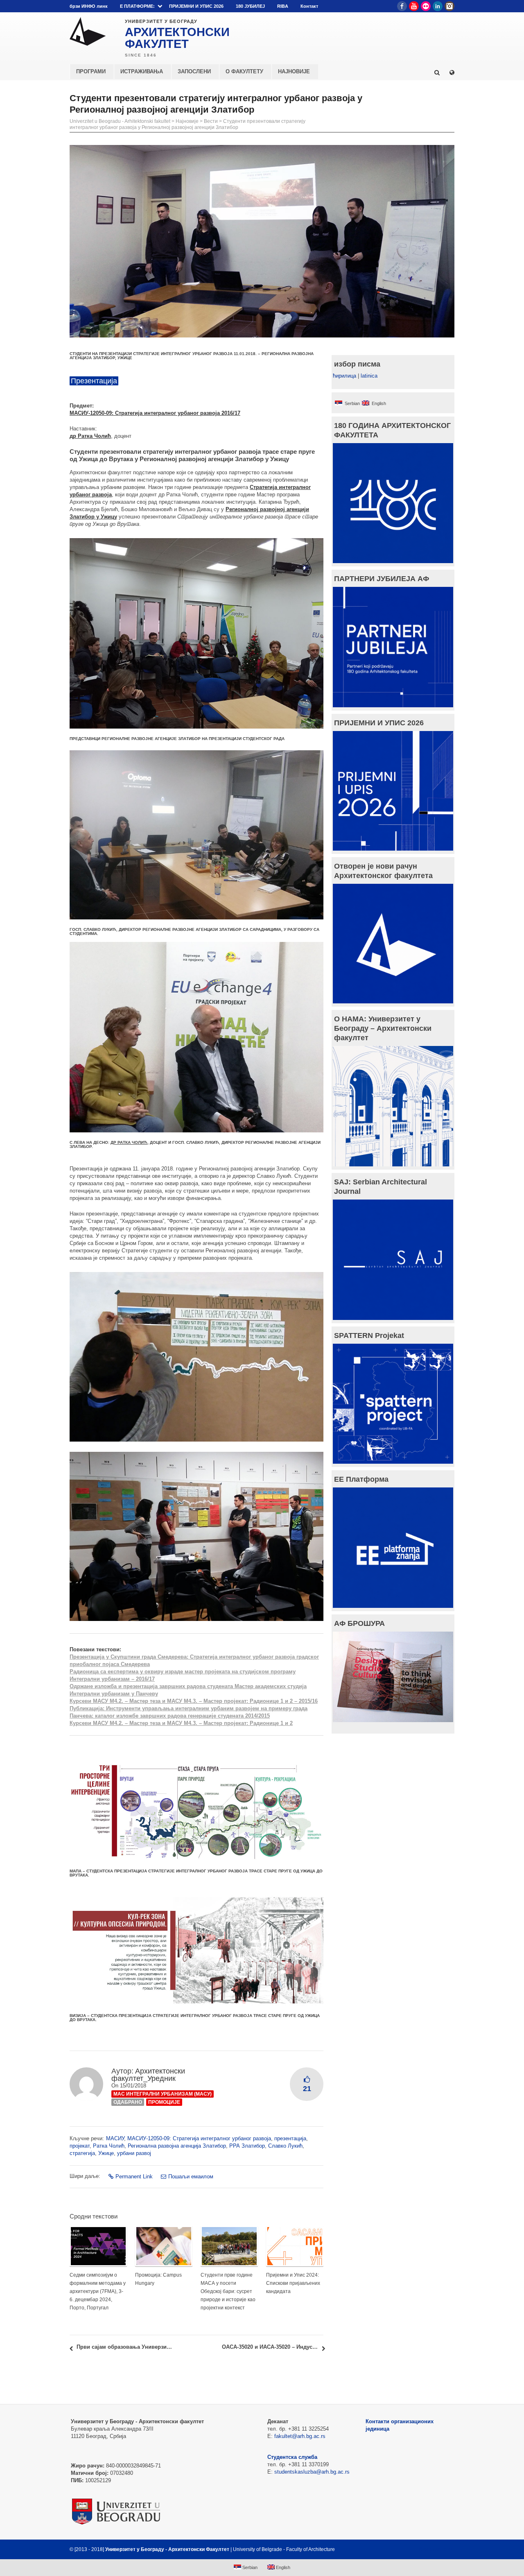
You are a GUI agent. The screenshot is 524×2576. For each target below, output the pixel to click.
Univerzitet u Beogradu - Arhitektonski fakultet (120, 121)
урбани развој (134, 2153)
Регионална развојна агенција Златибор (177, 2146)
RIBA (283, 6)
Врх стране (433, 2549)
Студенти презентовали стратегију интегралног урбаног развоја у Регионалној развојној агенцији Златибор (187, 124)
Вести (211, 121)
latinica (369, 376)
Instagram (449, 6)
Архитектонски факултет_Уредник (148, 2075)
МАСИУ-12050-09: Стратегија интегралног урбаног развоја (199, 2138)
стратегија (82, 2153)
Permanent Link (134, 2176)
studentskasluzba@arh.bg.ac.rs (312, 2472)
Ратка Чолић (109, 2146)
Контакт (309, 6)
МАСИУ (115, 2138)
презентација (290, 2138)
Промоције (164, 2102)
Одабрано (128, 2102)
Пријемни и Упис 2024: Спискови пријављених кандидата (293, 2283)
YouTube (414, 6)
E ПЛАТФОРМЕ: (137, 6)
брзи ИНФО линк (89, 6)
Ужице (106, 2153)
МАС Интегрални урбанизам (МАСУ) (163, 2094)
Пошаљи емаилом (191, 2176)
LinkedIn (438, 6)
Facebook (402, 6)
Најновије (187, 121)
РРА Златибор (247, 2146)
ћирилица (344, 376)
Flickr (426, 6)
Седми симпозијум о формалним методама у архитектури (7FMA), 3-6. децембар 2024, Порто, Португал (98, 2291)
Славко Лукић (285, 2146)
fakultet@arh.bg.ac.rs (300, 2436)
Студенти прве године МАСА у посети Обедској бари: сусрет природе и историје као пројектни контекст (228, 2291)
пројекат (80, 2146)
